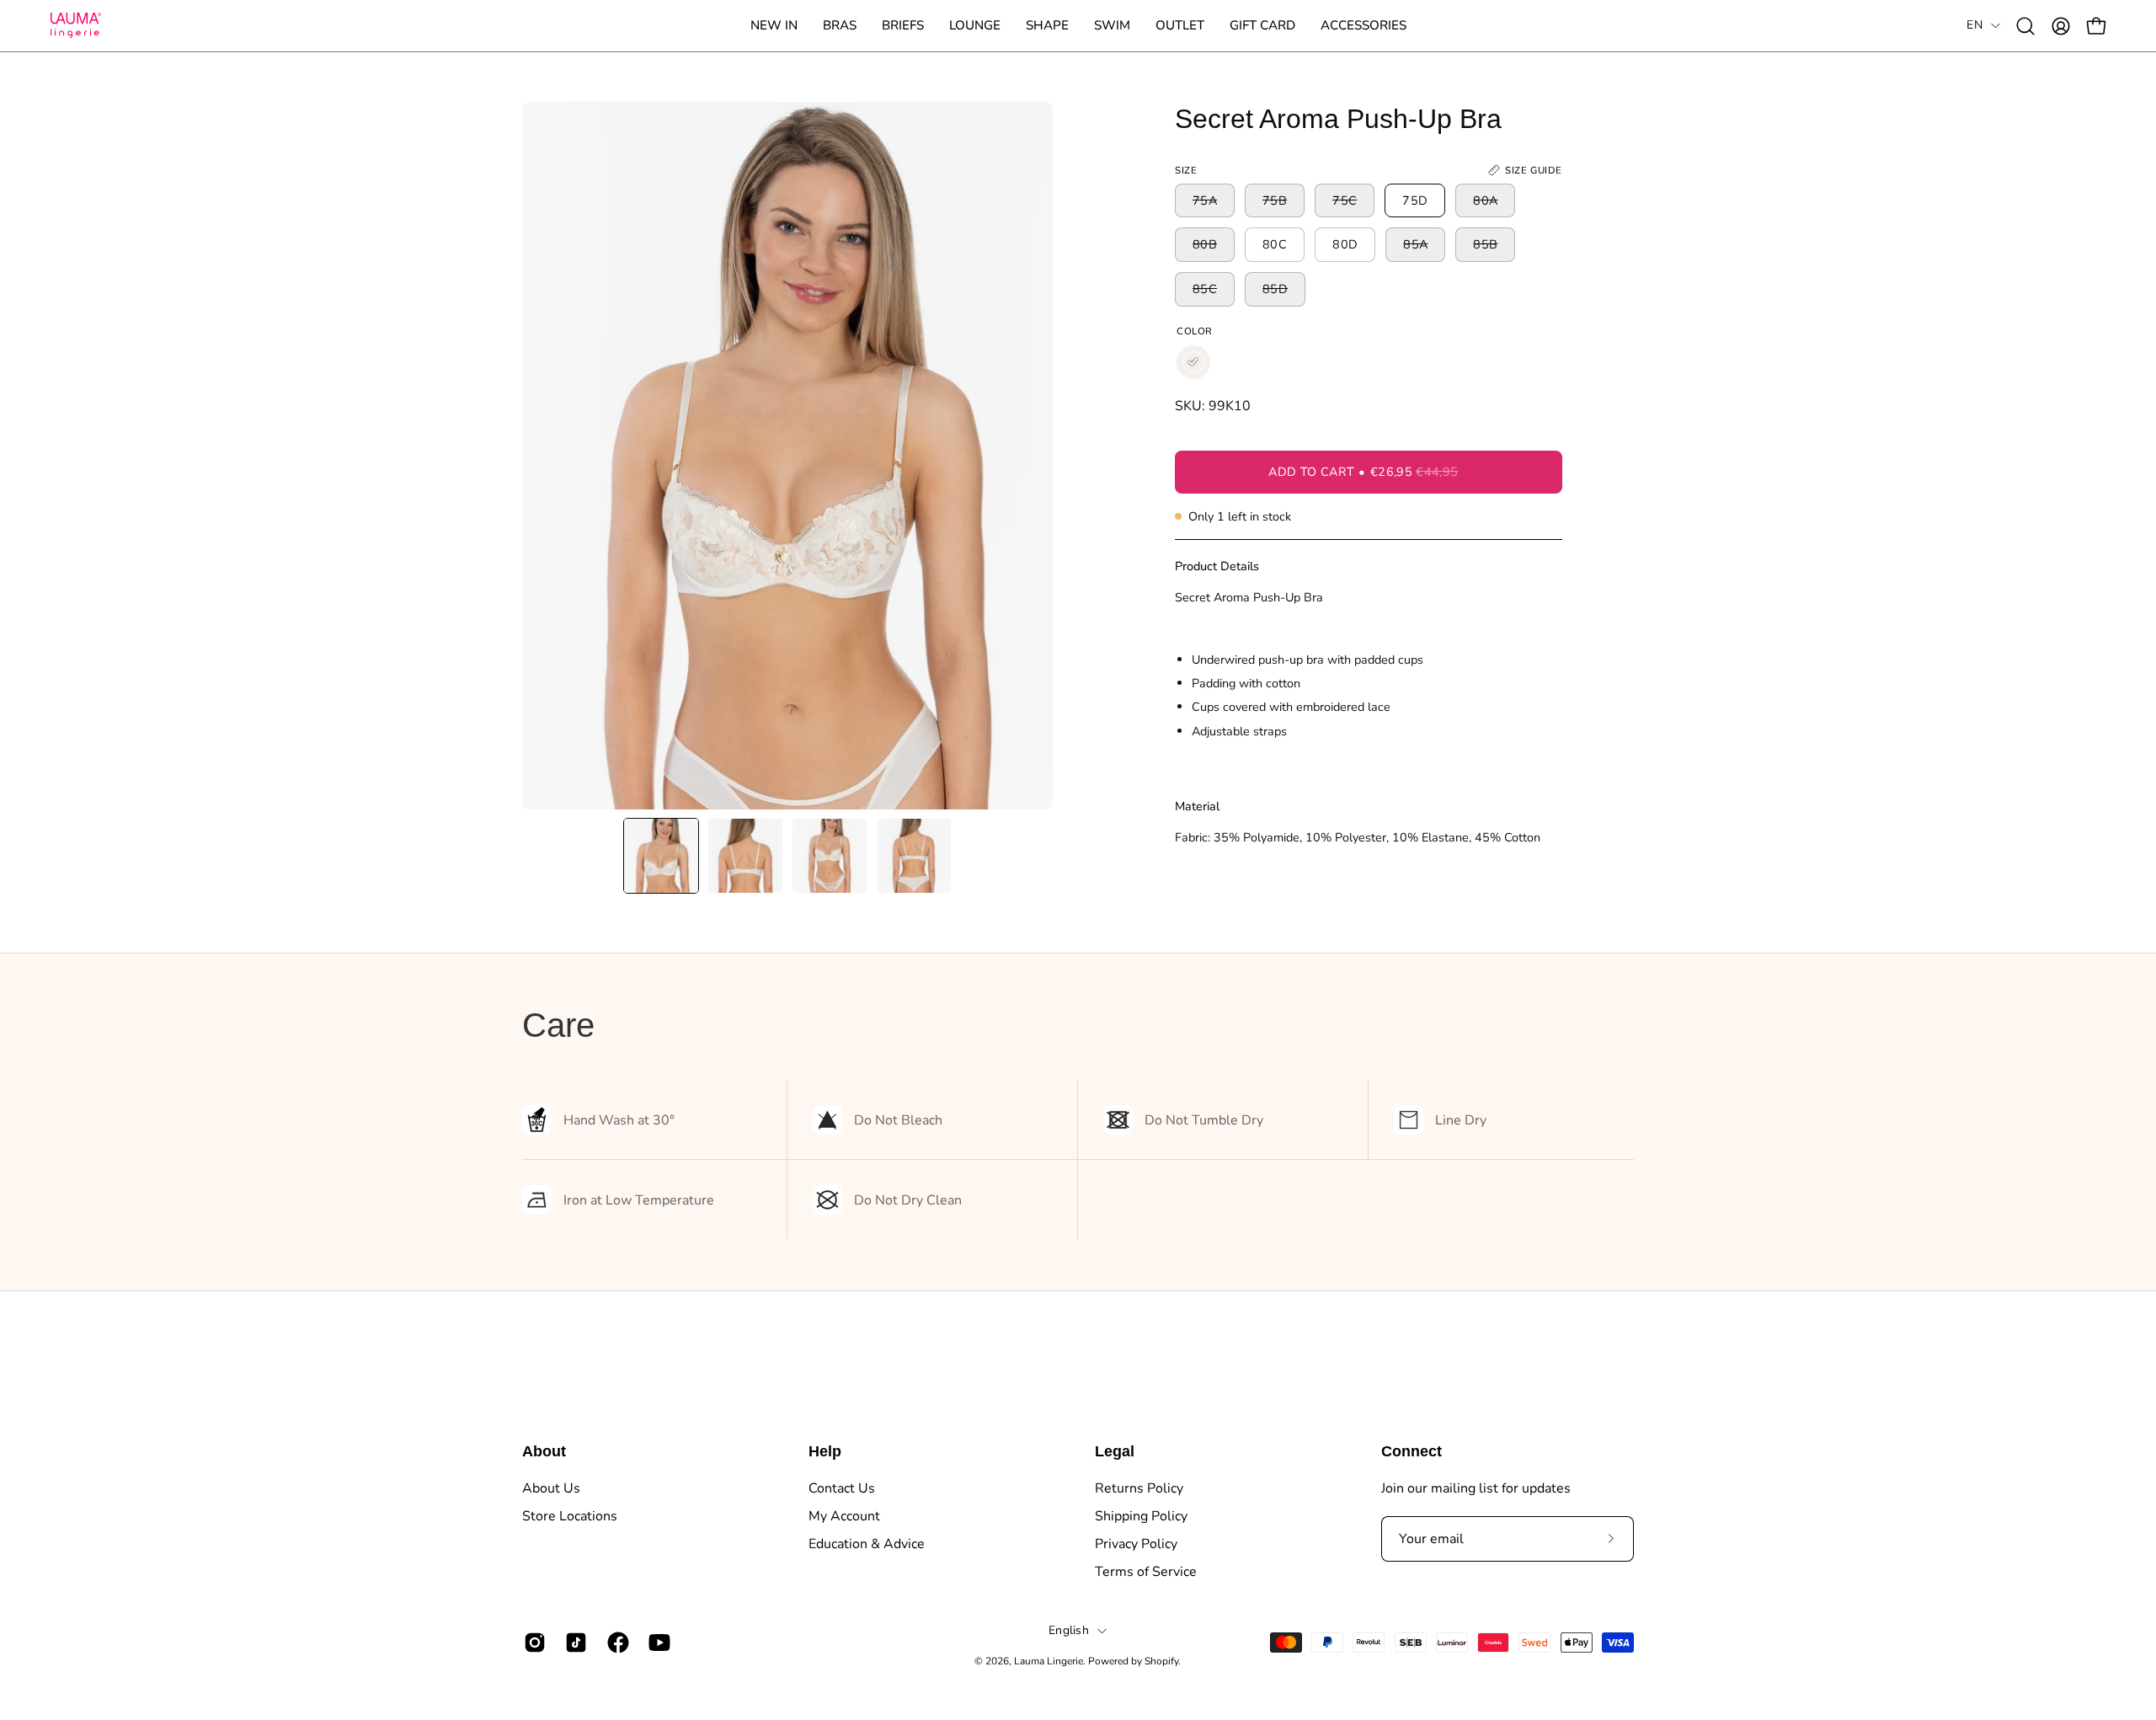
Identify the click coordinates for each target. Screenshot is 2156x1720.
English (1069, 1630)
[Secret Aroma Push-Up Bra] (661, 856)
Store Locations (570, 1516)
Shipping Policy (1141, 1516)
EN (1975, 25)
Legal (1115, 1451)
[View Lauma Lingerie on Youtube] (656, 1643)
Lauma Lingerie (1049, 1661)
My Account (844, 1516)
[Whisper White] (1193, 362)
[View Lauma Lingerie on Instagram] (532, 1643)
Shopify (1161, 1661)
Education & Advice (867, 1544)
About (544, 1451)
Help (825, 1451)
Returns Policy (1139, 1488)
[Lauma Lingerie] (76, 26)
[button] (840, 26)
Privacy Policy (1136, 1544)
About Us (551, 1488)
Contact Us (842, 1488)
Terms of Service (1146, 1572)
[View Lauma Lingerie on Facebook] (615, 1643)
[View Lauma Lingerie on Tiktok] (573, 1643)
